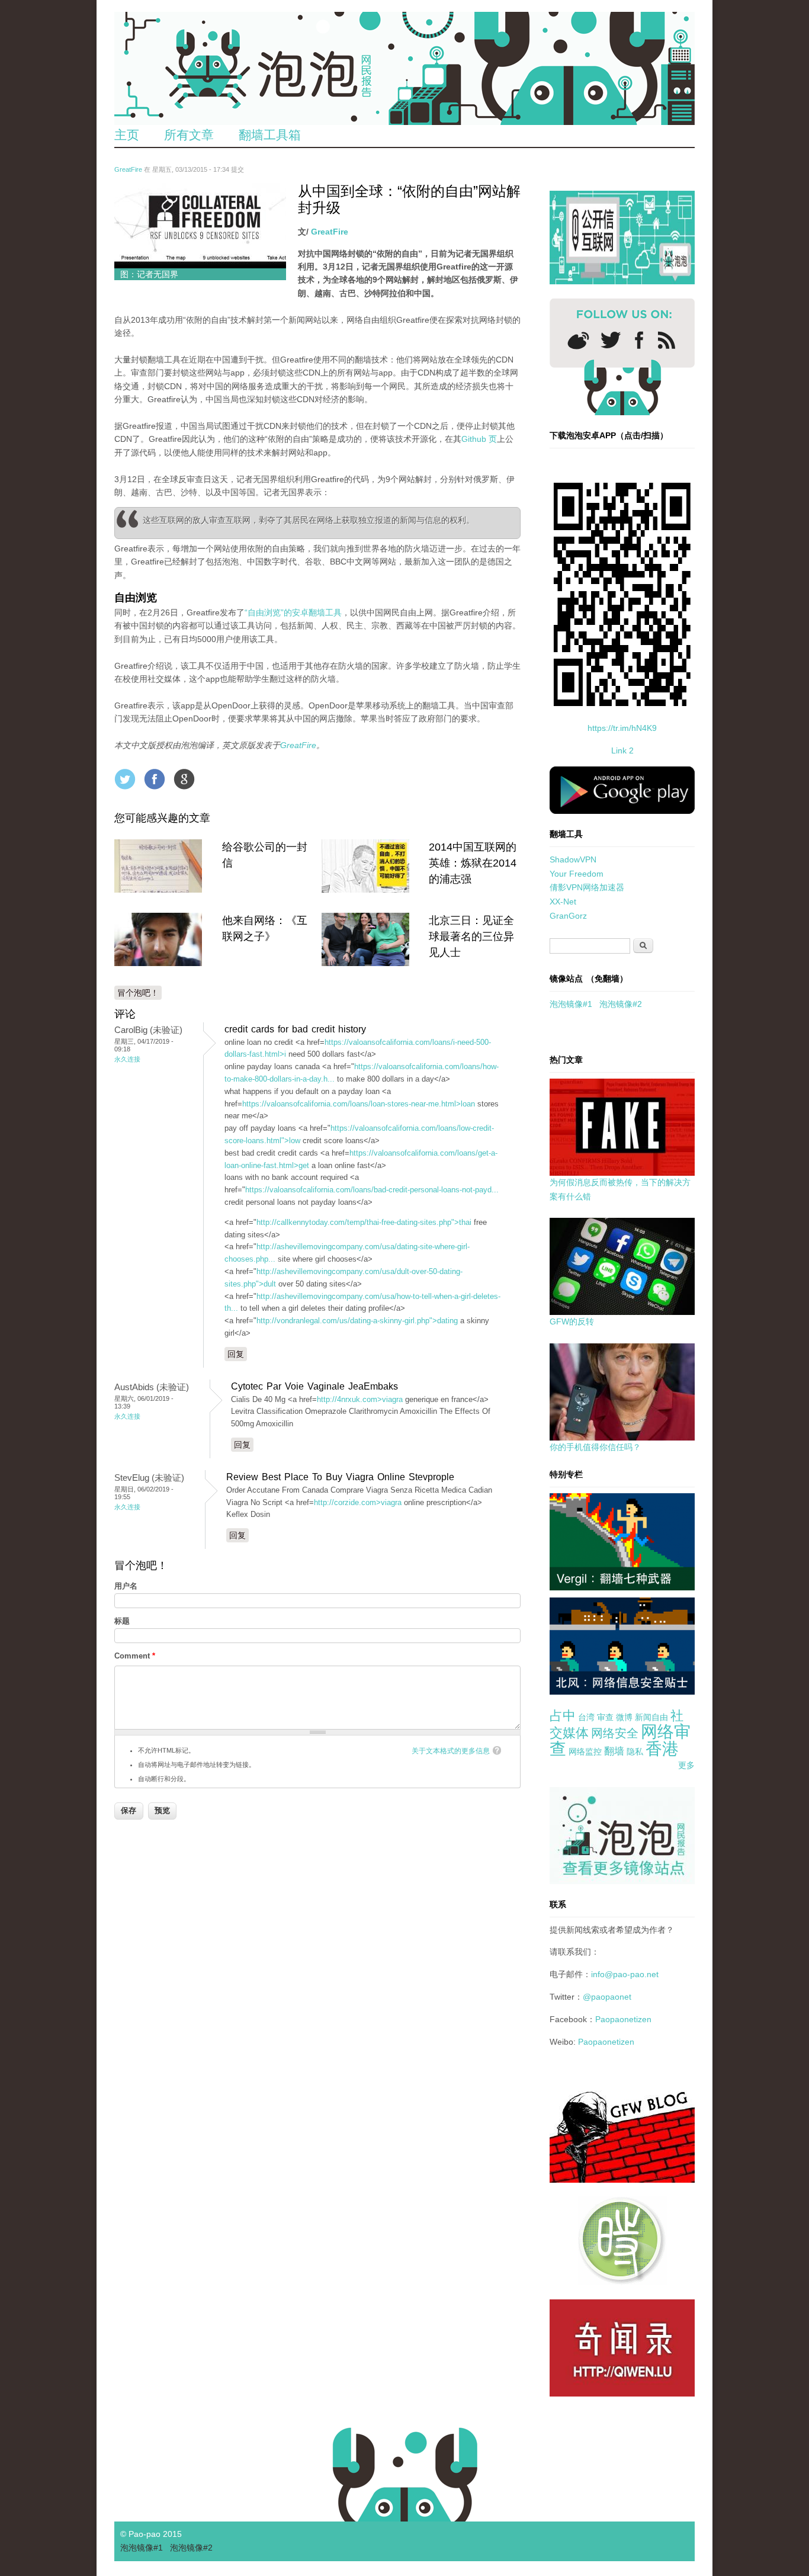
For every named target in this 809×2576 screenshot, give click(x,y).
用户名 (126, 1586)
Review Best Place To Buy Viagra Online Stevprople (340, 1477)
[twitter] (611, 340)
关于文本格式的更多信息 (451, 1751)
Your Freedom (577, 874)
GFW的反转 (572, 1321)
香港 (662, 1749)
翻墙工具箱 (270, 135)
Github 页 (479, 439)
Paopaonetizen (623, 2019)
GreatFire (128, 169)
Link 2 (622, 750)
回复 (236, 1354)
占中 (563, 1716)
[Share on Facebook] (155, 779)
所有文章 (189, 135)
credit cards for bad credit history (295, 1029)
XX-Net (563, 902)
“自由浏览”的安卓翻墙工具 (293, 612)
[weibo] (578, 340)
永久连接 (127, 1059)
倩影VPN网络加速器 (587, 887)
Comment (135, 1656)
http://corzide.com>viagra (358, 1502)
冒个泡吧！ (138, 993)
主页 (127, 135)
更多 (686, 1765)
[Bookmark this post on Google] (184, 779)
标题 (122, 1621)
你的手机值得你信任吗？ (595, 1447)
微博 (624, 1717)
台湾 (586, 1717)
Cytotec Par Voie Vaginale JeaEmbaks (314, 1386)
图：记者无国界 (149, 274)
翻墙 (614, 1751)
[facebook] (639, 340)
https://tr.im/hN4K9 (622, 728)
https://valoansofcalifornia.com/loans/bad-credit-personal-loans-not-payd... (372, 1190)
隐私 (635, 1751)
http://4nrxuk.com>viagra (360, 1399)
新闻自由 (651, 1717)
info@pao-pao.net (625, 1974)
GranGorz (568, 916)
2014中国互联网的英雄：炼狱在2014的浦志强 (473, 863)
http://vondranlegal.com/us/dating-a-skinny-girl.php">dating (357, 1321)
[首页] (404, 68)
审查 (605, 1717)
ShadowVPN (573, 859)
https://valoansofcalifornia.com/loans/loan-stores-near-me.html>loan (359, 1104)
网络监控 (585, 1751)
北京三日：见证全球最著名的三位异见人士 (471, 936)
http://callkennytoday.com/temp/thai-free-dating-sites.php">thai (364, 1222)
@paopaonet (607, 1997)
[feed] (667, 340)
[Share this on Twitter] (125, 779)
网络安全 (615, 1733)
